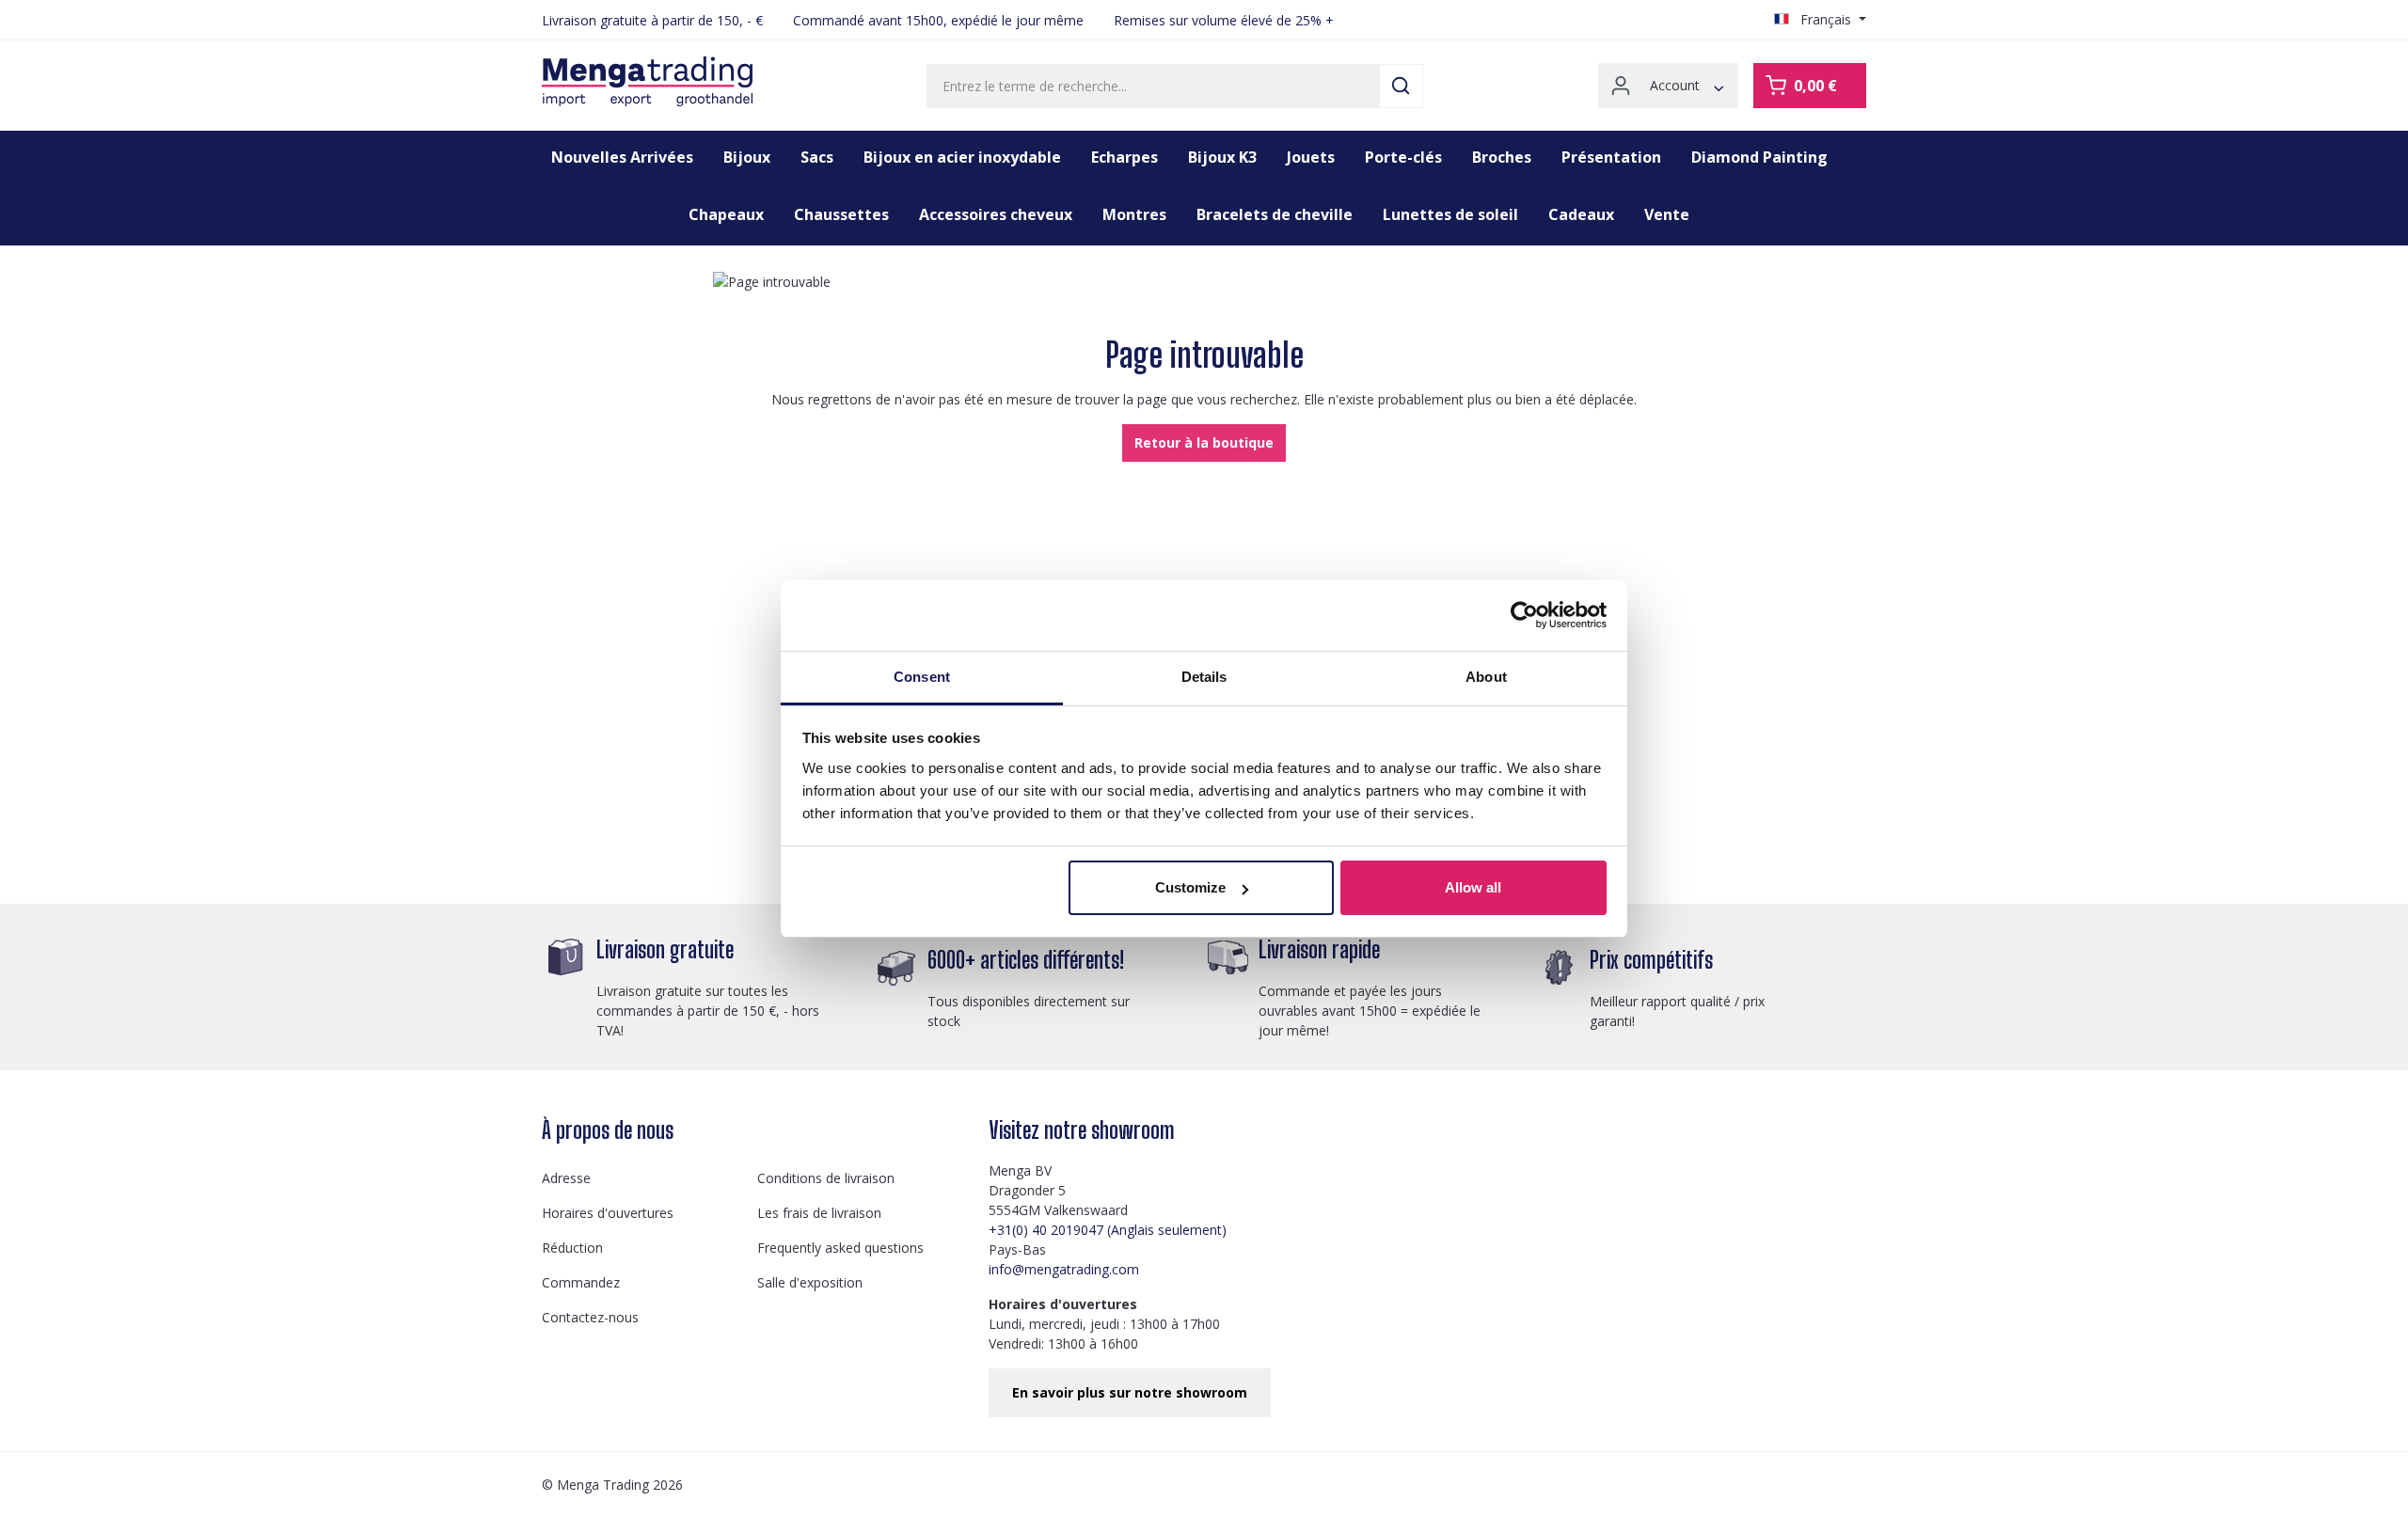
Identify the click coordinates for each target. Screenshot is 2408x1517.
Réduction (572, 1248)
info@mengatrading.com (1064, 1269)
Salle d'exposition (810, 1282)
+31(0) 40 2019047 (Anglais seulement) (1108, 1230)
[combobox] (1153, 86)
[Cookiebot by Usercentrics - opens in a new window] (1524, 615)
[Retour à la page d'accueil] (647, 82)
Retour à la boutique (1204, 442)
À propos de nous (608, 1130)
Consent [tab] (922, 677)
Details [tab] (1204, 677)
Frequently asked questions (840, 1248)
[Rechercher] (1401, 86)
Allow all (1473, 887)
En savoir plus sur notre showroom (1130, 1392)
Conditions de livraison (826, 1178)
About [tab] (1486, 677)
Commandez (581, 1282)
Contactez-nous (590, 1317)
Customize (1190, 887)
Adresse (566, 1178)
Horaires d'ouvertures (608, 1213)
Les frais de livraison (819, 1213)
